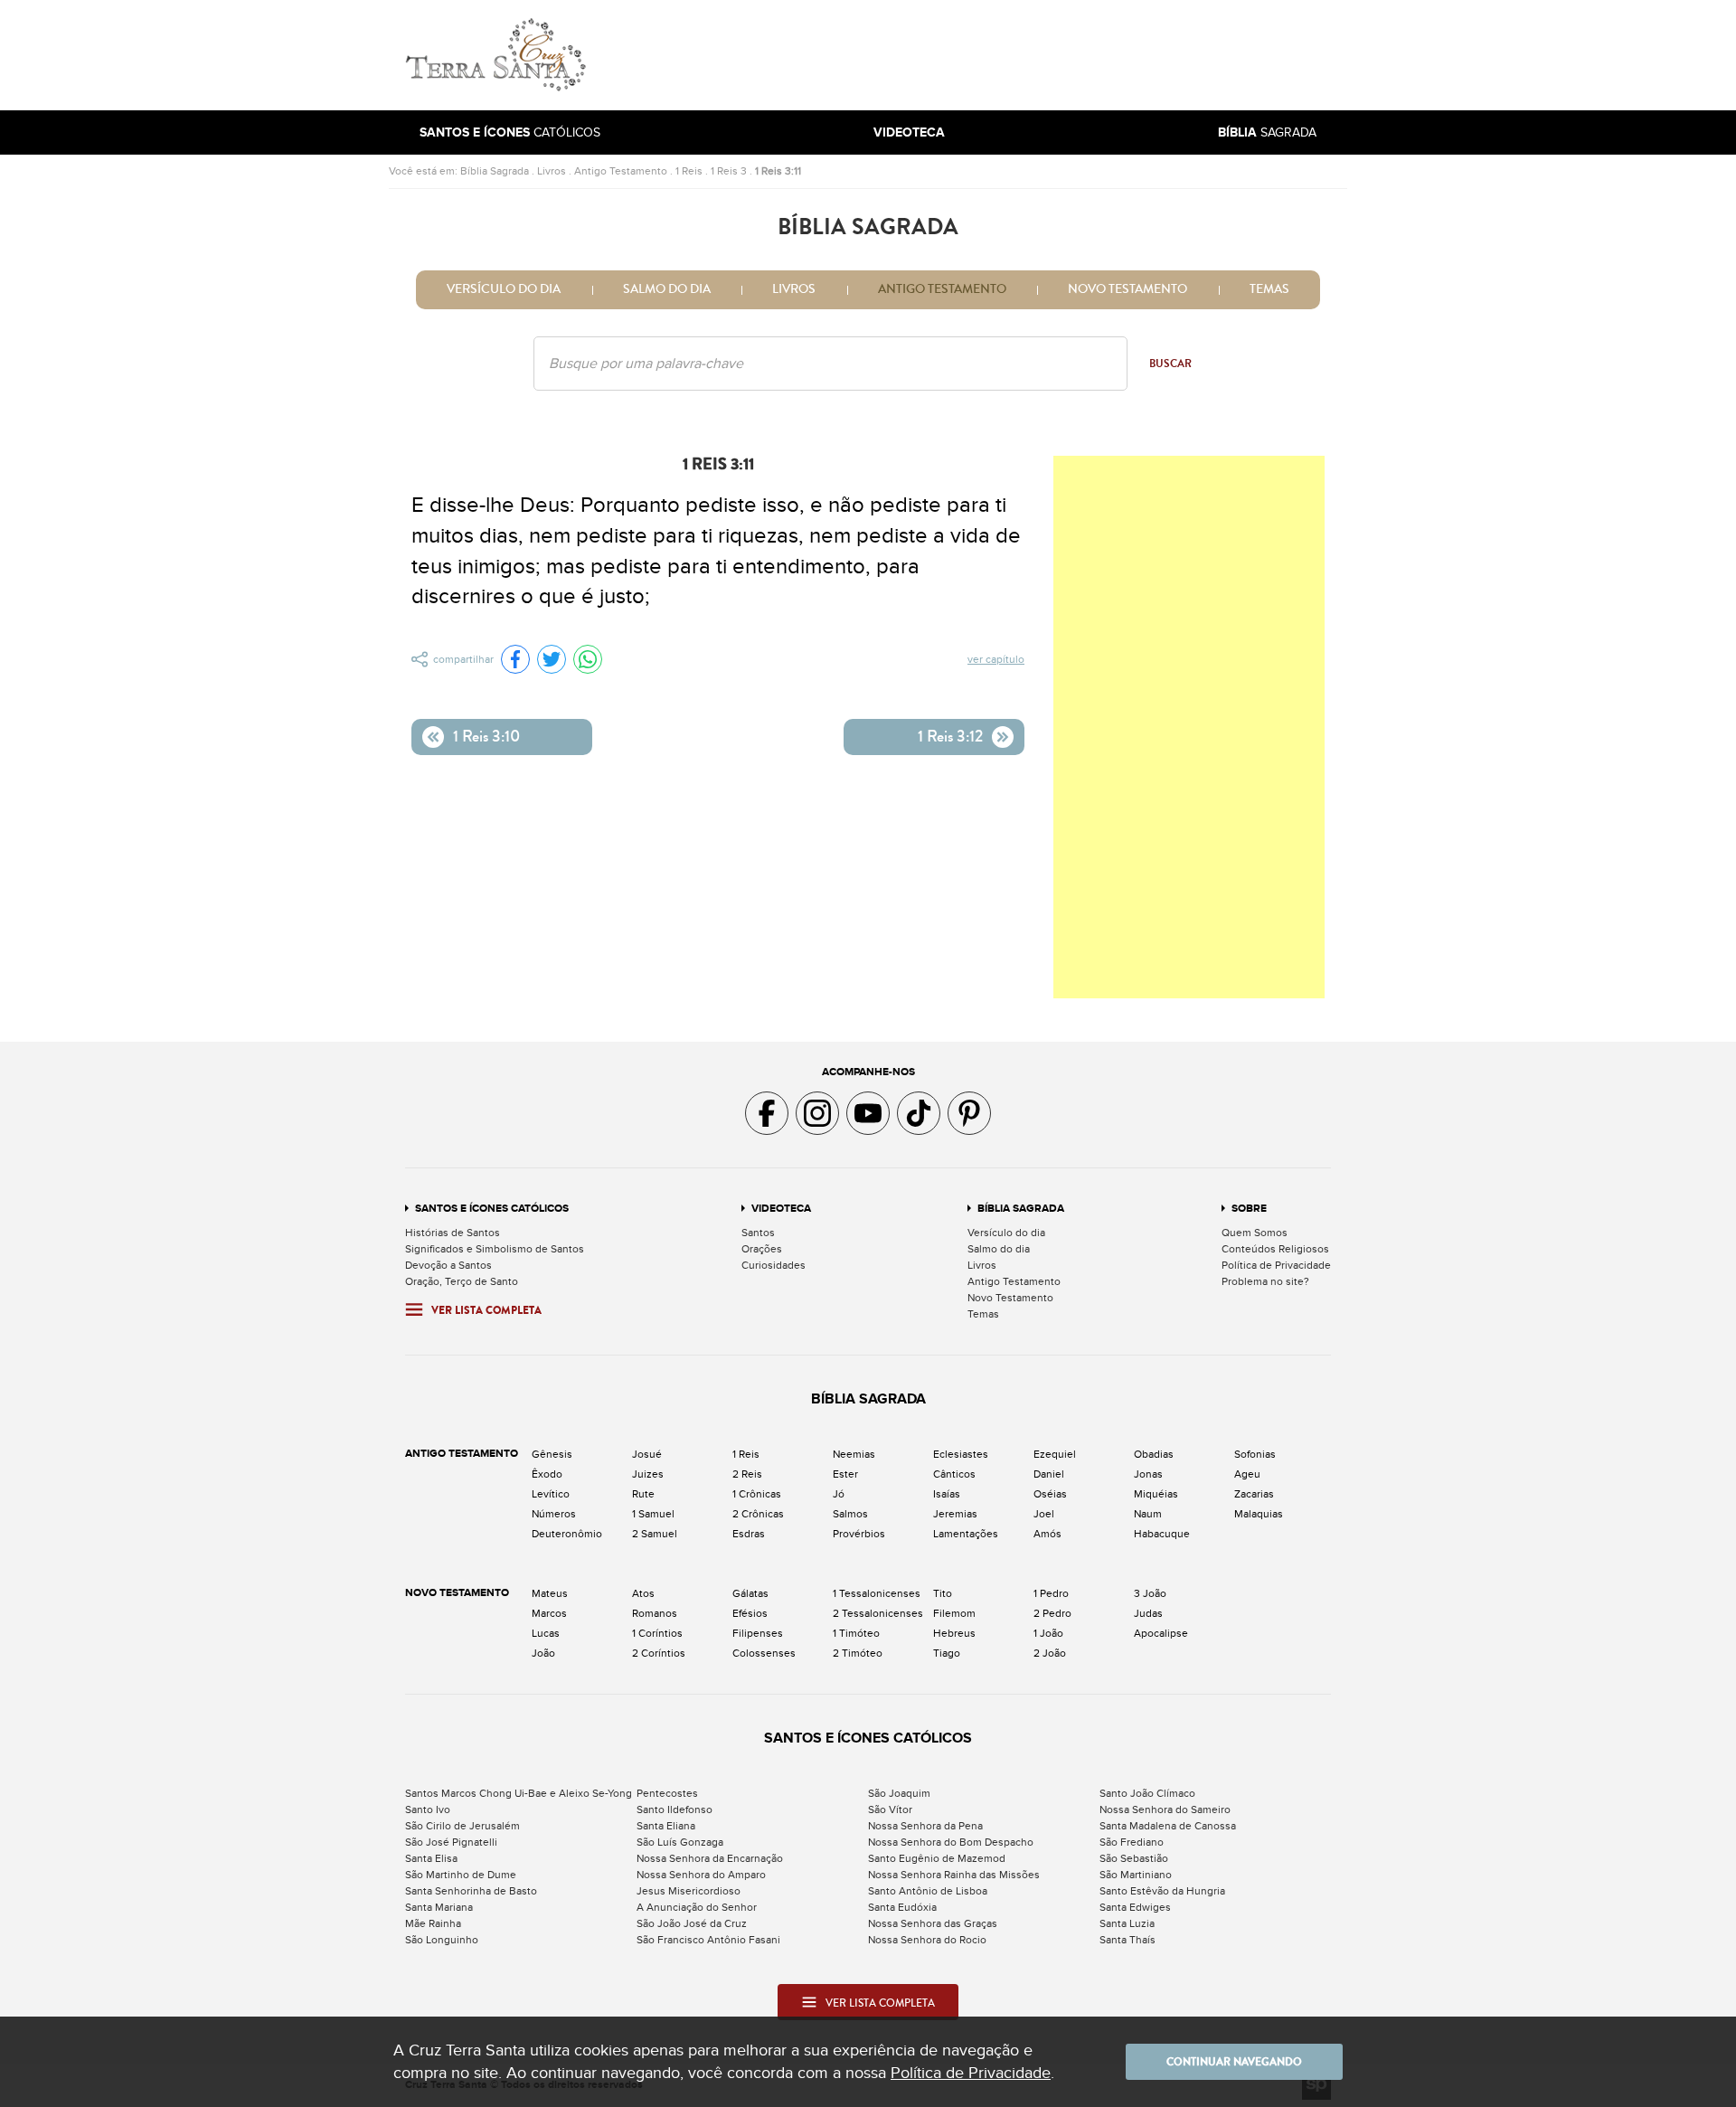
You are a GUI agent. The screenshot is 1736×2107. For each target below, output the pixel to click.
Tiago (947, 1653)
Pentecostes (667, 1793)
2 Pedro (1052, 1613)
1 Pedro (1051, 1593)
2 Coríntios (659, 1653)
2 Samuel (655, 1534)
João (543, 1653)
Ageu (1247, 1474)
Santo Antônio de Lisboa (928, 1891)
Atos (643, 1593)
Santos (758, 1233)
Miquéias (1156, 1494)
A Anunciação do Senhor (697, 1907)
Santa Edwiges (1135, 1907)
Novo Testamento (1127, 289)
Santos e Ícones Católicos (492, 1209)
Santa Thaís (1127, 1940)
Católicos (510, 132)
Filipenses (758, 1633)
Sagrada (1267, 132)
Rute (643, 1494)
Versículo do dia (504, 289)
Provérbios (859, 1534)
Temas (1269, 289)
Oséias (1050, 1494)
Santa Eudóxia (902, 1907)
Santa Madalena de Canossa (1168, 1826)
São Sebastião (1134, 1858)
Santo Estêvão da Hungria (1162, 1891)
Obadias (1154, 1454)
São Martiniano (1136, 1875)
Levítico (551, 1494)
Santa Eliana (666, 1826)
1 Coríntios (657, 1633)
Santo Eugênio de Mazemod (937, 1858)
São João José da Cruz (692, 1923)
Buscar (1170, 364)
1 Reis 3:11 (778, 171)
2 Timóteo (858, 1653)
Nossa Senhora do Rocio (927, 1940)
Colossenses (764, 1653)
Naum (1148, 1514)
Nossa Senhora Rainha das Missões (954, 1875)
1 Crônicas (757, 1494)
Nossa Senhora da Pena (925, 1826)
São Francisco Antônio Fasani (708, 1940)
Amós (1047, 1534)
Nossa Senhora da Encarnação (710, 1858)
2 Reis (747, 1474)
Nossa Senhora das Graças (933, 1923)
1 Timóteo (856, 1633)
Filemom (954, 1613)
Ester (845, 1474)
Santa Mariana (439, 1907)
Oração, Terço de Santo (462, 1281)
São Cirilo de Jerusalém (462, 1826)
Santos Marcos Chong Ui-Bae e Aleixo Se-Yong (519, 1793)
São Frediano (1132, 1842)
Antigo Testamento (621, 171)
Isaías (947, 1494)
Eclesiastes (961, 1454)
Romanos (655, 1613)
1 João (1048, 1633)
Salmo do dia (667, 289)
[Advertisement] (990, 55)
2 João (1050, 1653)
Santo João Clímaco (1147, 1793)
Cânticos (954, 1474)
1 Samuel (653, 1514)
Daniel (1049, 1474)
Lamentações (966, 1534)
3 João (1150, 1593)
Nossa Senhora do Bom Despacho (951, 1842)
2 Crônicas (758, 1514)
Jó (839, 1494)
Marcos (549, 1613)
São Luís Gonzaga (680, 1842)
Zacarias (1254, 1494)
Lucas (546, 1633)
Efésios (750, 1613)
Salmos (850, 1514)
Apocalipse (1161, 1633)
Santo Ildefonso (675, 1809)
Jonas (1148, 1474)
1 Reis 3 (729, 171)
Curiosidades (774, 1265)
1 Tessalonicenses (877, 1593)
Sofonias (1255, 1454)
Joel (1044, 1514)
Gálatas (750, 1593)
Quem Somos (1255, 1233)
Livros (552, 171)
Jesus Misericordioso (689, 1891)
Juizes (648, 1474)
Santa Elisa (431, 1858)
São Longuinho (442, 1940)
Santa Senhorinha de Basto (471, 1891)
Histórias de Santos (453, 1233)
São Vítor (890, 1809)
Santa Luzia (1127, 1923)
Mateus (550, 1593)
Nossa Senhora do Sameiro (1165, 1809)
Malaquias (1259, 1514)
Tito (943, 1593)
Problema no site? (1265, 1281)
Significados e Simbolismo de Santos (495, 1249)
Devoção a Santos (448, 1265)
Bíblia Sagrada (495, 171)
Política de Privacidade (1276, 1265)
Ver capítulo (996, 659)
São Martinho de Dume (461, 1875)
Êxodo (547, 1474)
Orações (762, 1249)
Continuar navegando (1234, 2062)
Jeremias (955, 1514)
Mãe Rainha (433, 1923)
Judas (1148, 1613)
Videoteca (781, 1209)
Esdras (749, 1534)
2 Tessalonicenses (878, 1613)
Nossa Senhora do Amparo (701, 1875)
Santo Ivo (428, 1809)
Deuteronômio (567, 1534)
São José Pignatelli (451, 1842)
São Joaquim (899, 1793)
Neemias (854, 1454)
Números (554, 1514)
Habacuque (1162, 1534)
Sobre (1249, 1209)
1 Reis (689, 171)
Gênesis (552, 1454)
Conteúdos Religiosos (1275, 1249)
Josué (647, 1454)
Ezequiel (1055, 1454)
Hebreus (954, 1633)
